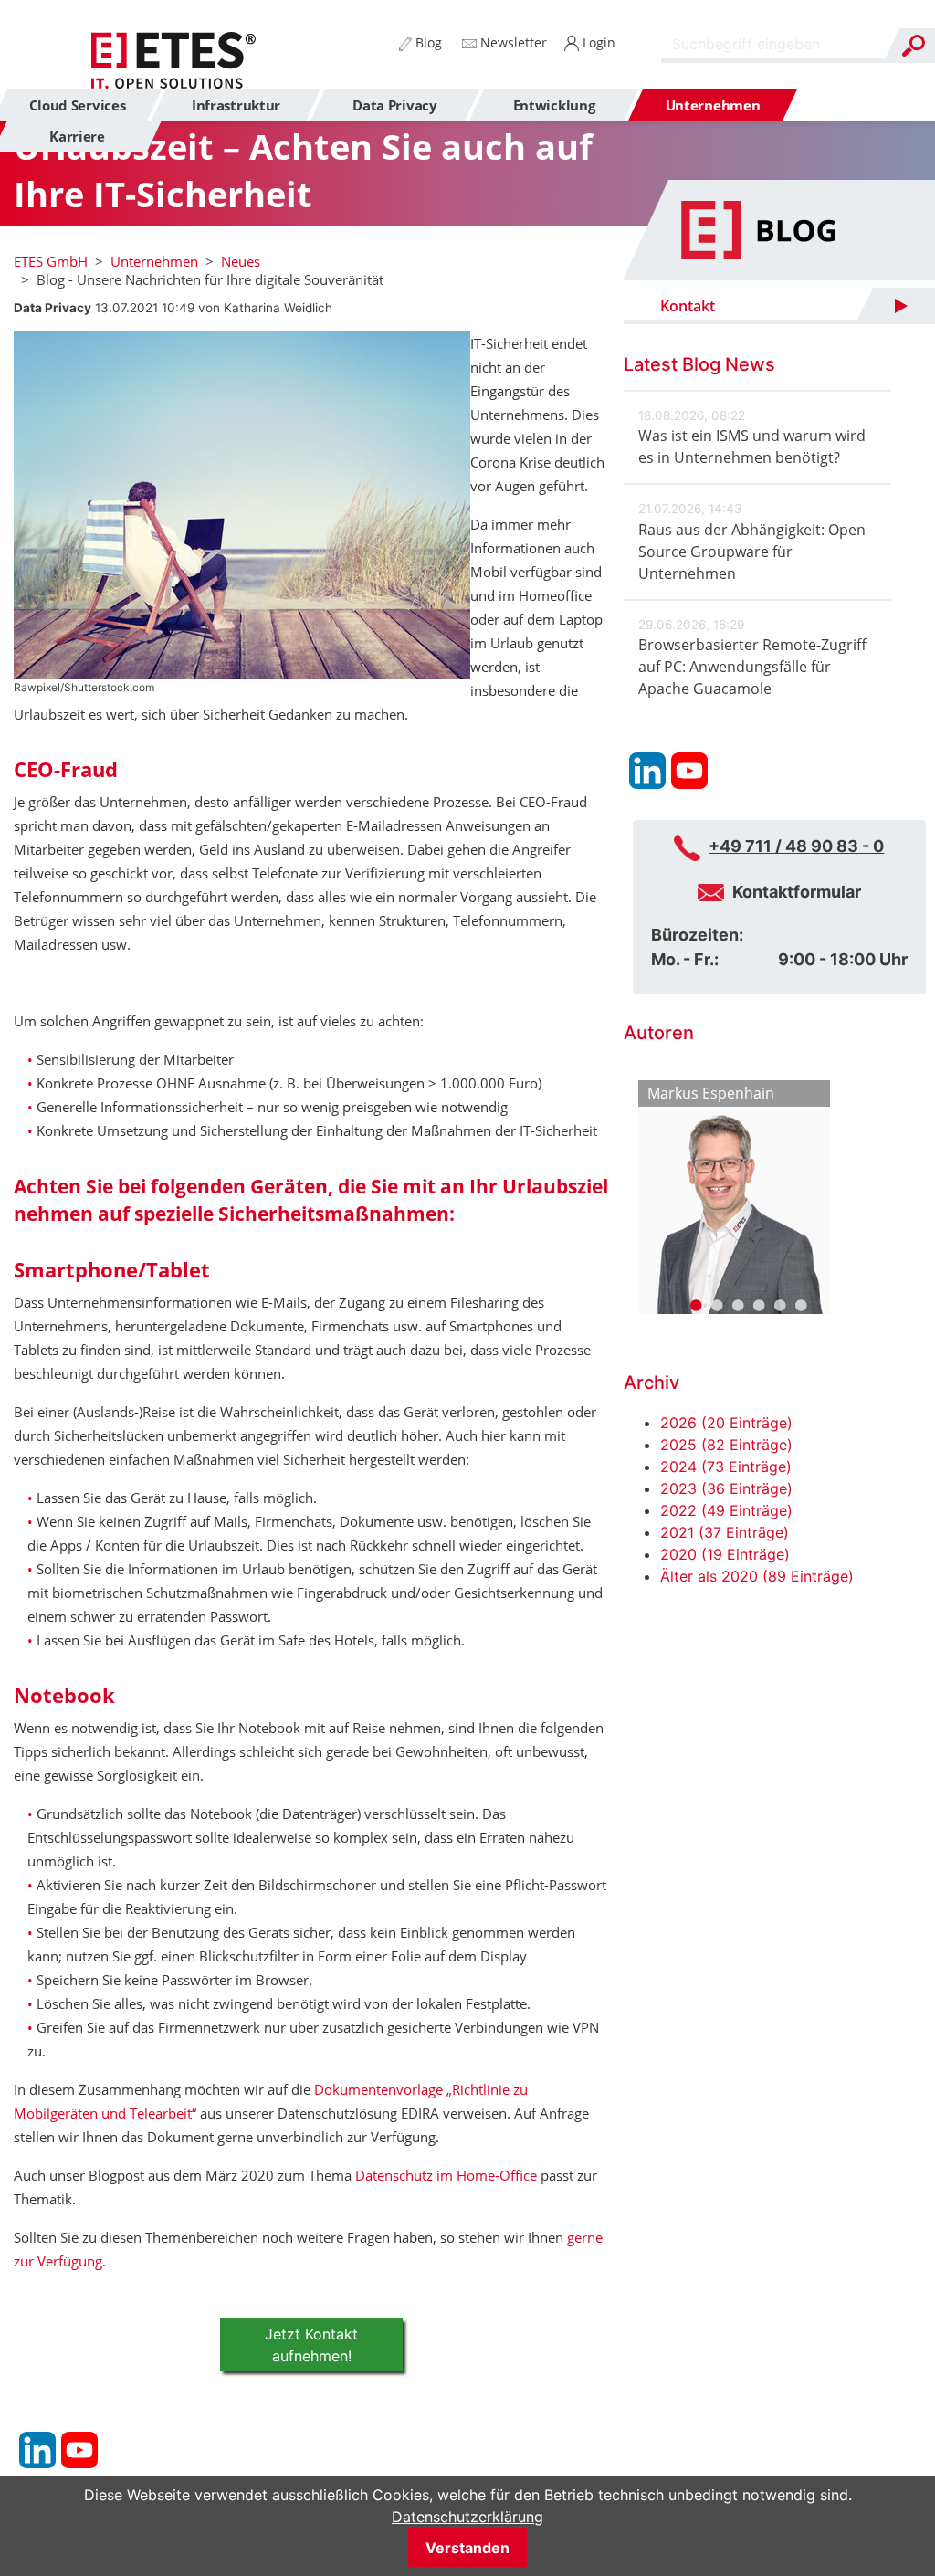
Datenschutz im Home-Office (446, 2175)
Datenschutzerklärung (467, 2517)
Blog (427, 42)
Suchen (913, 46)
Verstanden (467, 2548)
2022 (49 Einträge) (726, 1510)
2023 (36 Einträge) (726, 1488)
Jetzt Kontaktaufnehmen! (311, 2345)
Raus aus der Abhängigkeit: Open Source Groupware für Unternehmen (752, 552)
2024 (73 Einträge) (726, 1467)
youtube (79, 2450)
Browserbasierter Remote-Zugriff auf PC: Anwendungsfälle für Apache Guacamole (752, 667)
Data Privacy (53, 308)
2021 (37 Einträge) (725, 1532)
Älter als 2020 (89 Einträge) (757, 1576)
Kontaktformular (797, 892)
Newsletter (512, 42)
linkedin (37, 2450)
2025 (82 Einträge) (726, 1445)
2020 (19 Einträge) (725, 1554)
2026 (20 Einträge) (726, 1423)
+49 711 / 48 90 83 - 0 (796, 846)
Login (597, 42)
